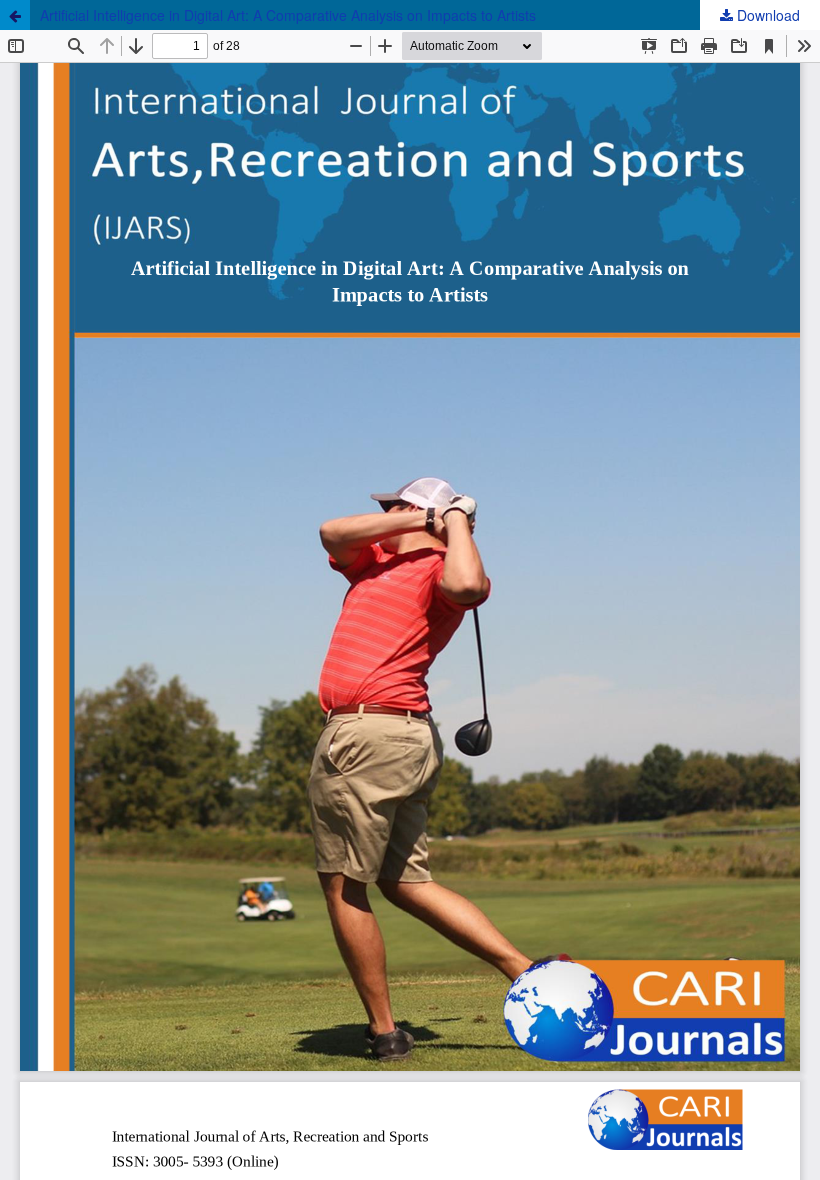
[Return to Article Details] (15, 15)
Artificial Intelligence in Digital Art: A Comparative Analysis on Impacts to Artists (288, 15)
